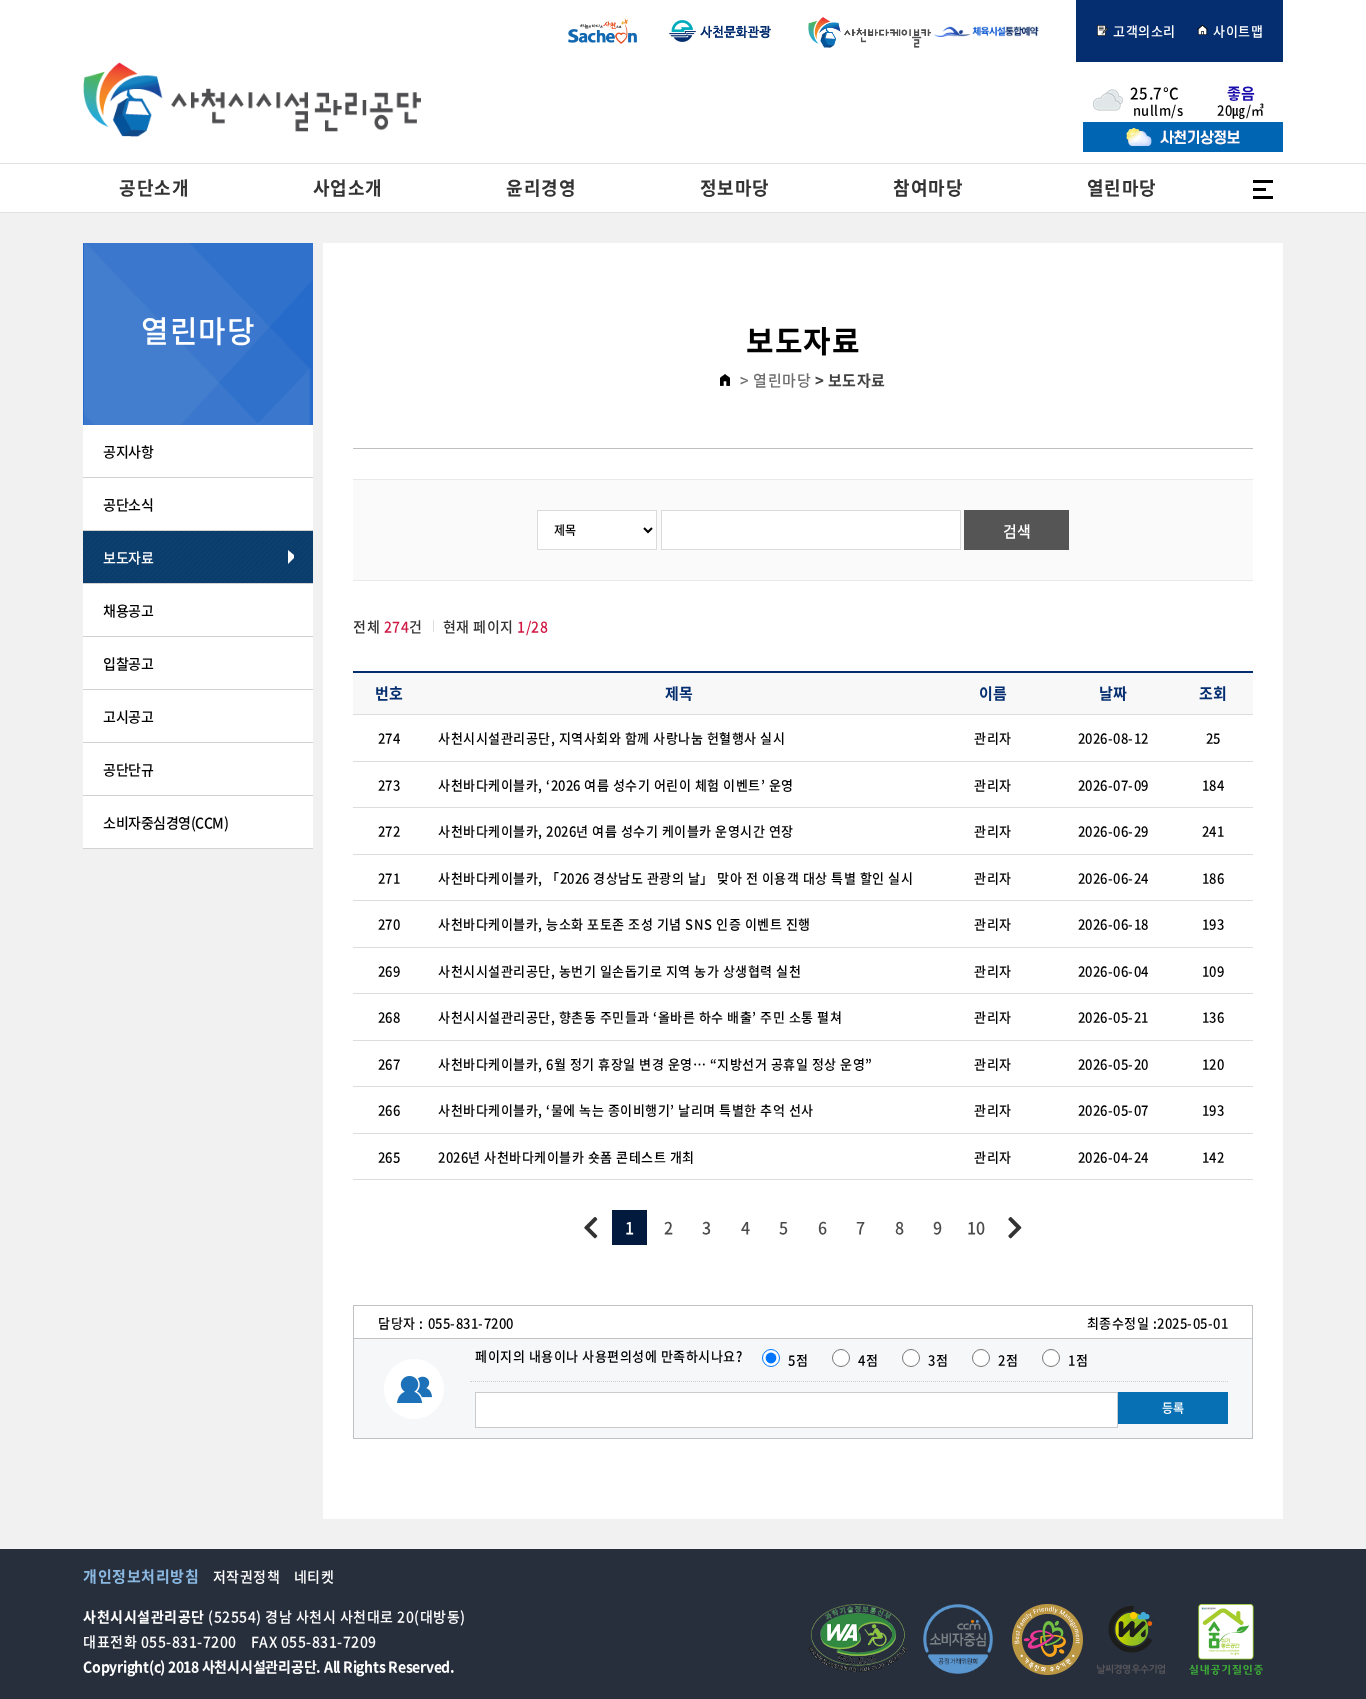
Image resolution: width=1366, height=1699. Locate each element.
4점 (868, 1359)
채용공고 (128, 610)
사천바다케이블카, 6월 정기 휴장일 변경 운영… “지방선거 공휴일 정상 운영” (655, 1063)
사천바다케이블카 (865, 31)
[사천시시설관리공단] (252, 99)
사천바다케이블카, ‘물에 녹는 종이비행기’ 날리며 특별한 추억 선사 (626, 1109)
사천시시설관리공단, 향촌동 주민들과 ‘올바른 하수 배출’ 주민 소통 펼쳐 (640, 1016)
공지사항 (128, 451)
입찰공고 (128, 663)
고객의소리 (1143, 30)
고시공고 (128, 716)
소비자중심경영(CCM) (165, 822)
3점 (938, 1359)
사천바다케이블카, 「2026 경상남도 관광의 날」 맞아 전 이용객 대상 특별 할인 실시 (675, 877)
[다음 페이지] (1014, 1227)
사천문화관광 (720, 31)
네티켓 (314, 1576)
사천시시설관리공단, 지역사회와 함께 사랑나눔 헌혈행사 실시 (611, 737)
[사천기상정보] (1183, 146)
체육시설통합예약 (997, 31)
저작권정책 (247, 1576)
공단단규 (128, 769)
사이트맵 (1237, 30)
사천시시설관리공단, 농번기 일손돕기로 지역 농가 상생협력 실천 (619, 970)
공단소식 (128, 504)
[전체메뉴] (1263, 188)
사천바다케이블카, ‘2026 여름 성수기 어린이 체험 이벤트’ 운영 (616, 784)
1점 (1078, 1359)
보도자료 (128, 557)
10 (976, 1227)
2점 (1008, 1359)
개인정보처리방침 (141, 1576)
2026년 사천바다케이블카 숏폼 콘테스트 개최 (566, 1156)
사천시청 (602, 31)
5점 (798, 1359)
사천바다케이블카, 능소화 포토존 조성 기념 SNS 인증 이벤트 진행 (624, 923)
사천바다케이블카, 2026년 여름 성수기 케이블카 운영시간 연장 (616, 830)
